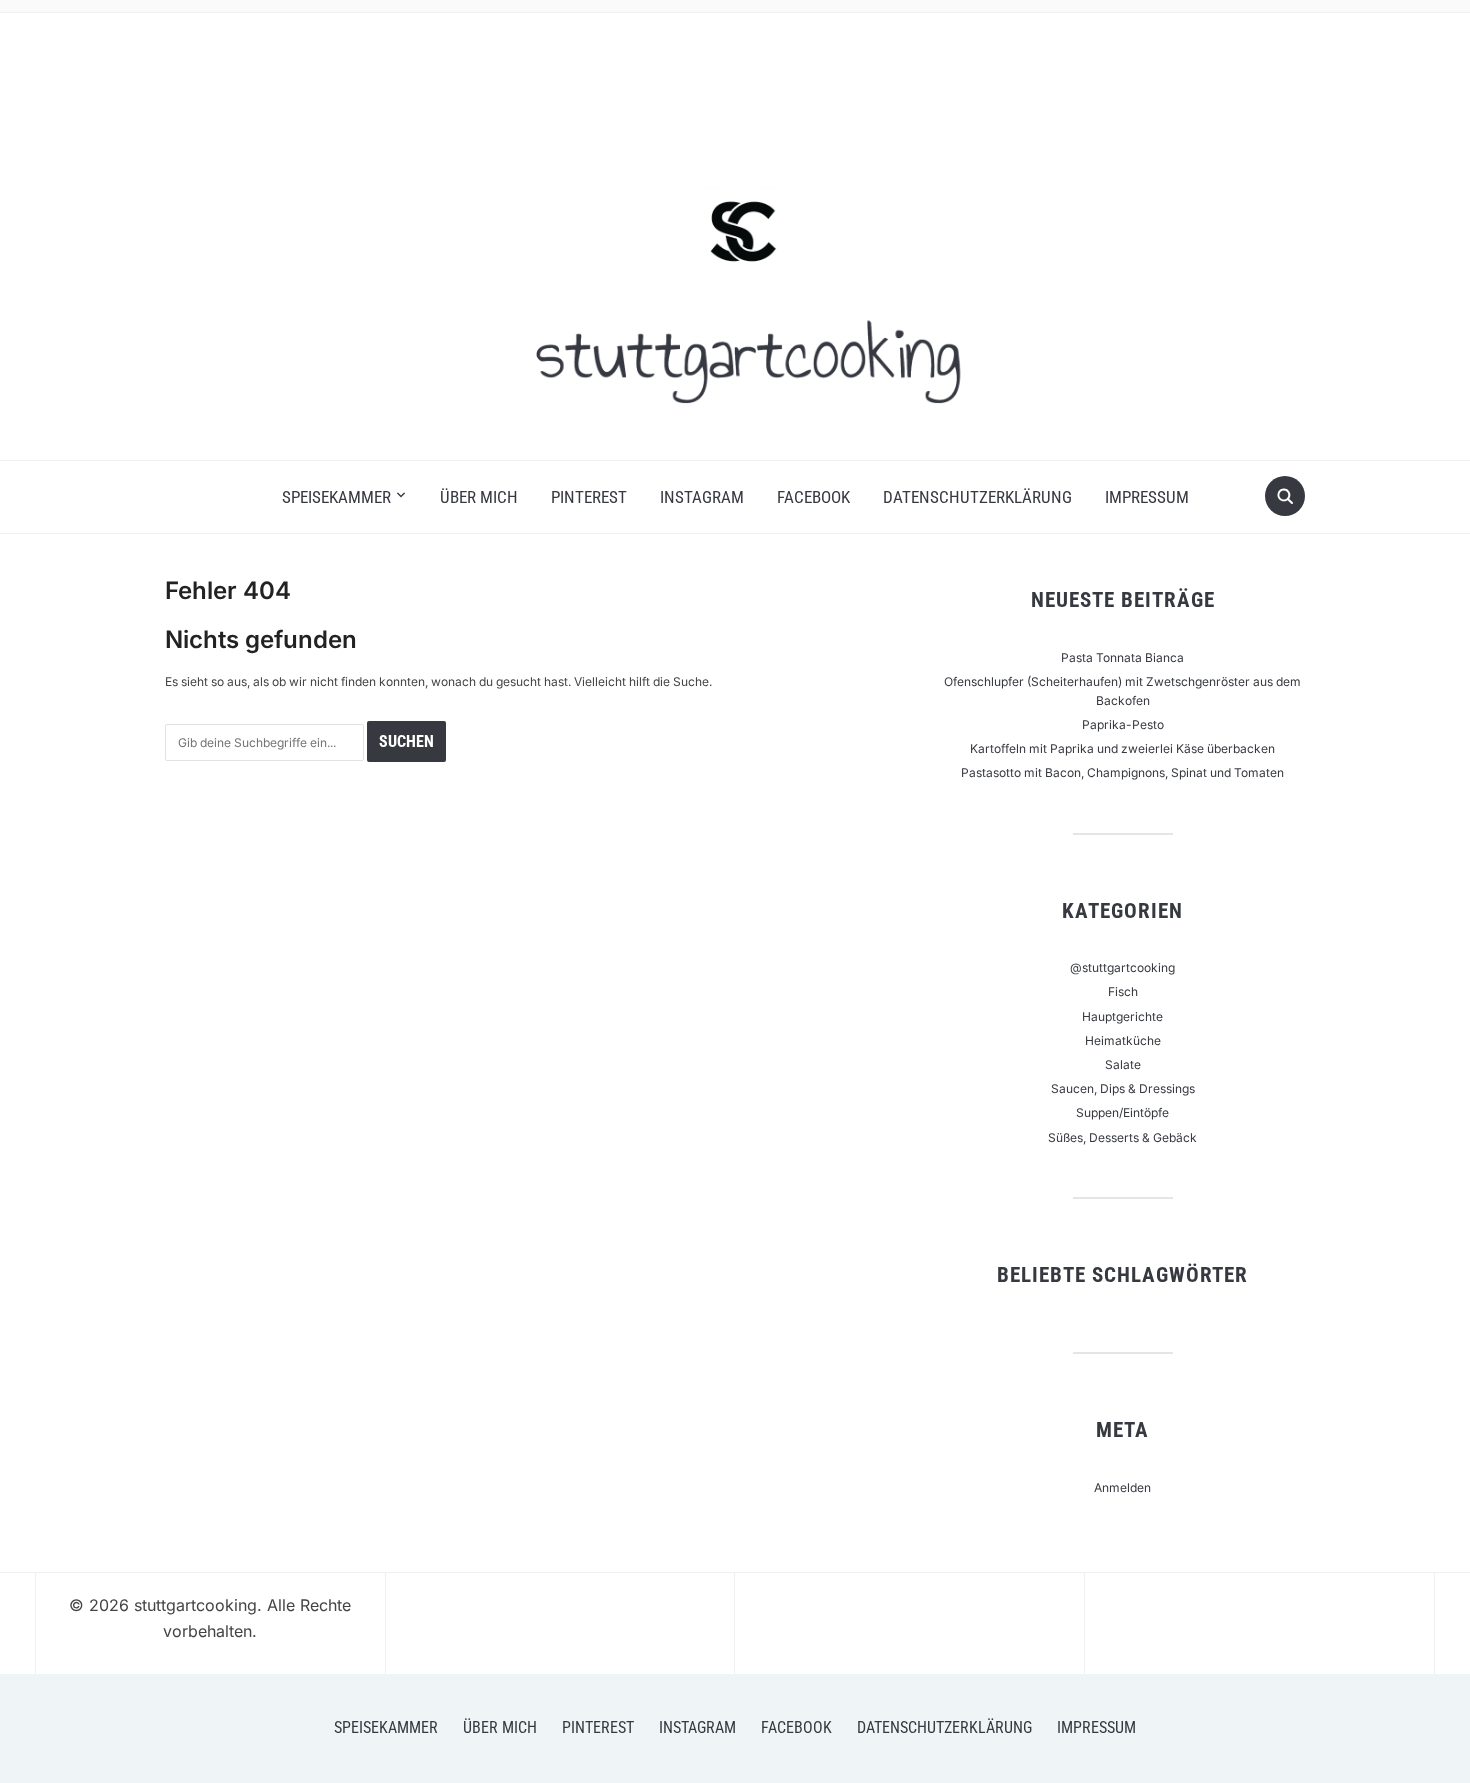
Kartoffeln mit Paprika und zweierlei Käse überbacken (1122, 748)
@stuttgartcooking (1122, 967)
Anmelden (1122, 1487)
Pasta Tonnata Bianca (1122, 657)
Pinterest (589, 497)
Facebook (813, 497)
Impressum (1147, 497)
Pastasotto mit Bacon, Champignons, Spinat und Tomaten (1122, 772)
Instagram (702, 497)
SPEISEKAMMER (336, 497)
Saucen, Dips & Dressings (1123, 1088)
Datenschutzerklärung (977, 497)
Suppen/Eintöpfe (1122, 1112)
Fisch (1123, 991)
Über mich (479, 497)
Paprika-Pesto (1123, 724)
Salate (1123, 1064)
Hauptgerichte (1122, 1016)
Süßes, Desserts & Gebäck (1122, 1137)
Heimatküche (1123, 1040)
